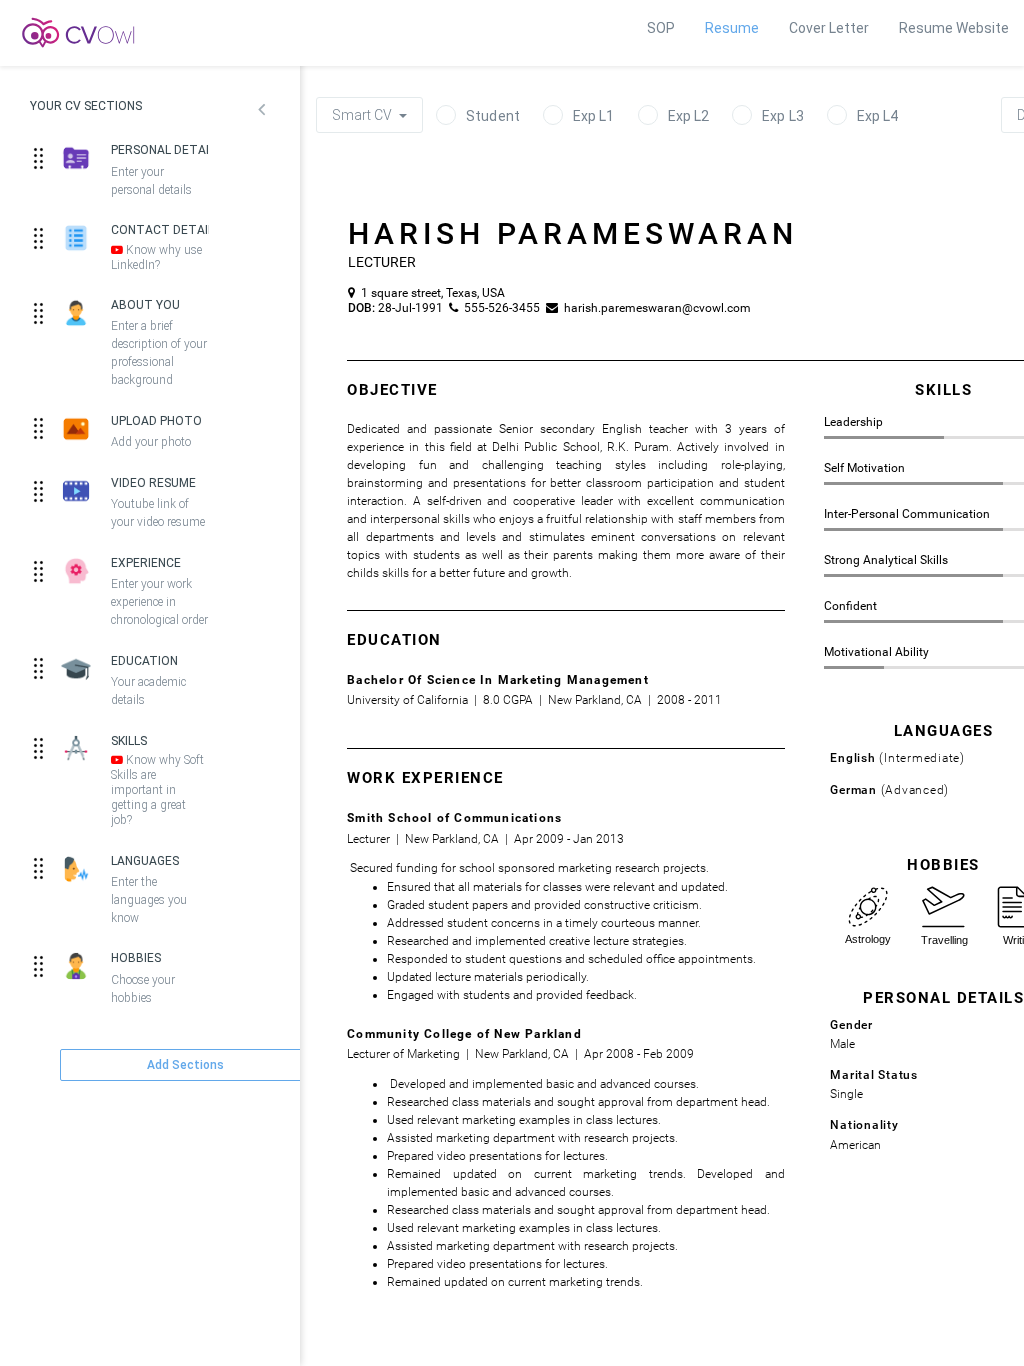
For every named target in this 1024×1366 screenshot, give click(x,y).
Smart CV (363, 115)
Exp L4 (878, 116)
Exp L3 (783, 116)
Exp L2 (689, 116)
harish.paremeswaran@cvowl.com (651, 308)
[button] (261, 112)
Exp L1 (594, 116)
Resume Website (954, 28)
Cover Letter (829, 28)
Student (493, 116)
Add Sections (185, 1065)
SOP (661, 28)
